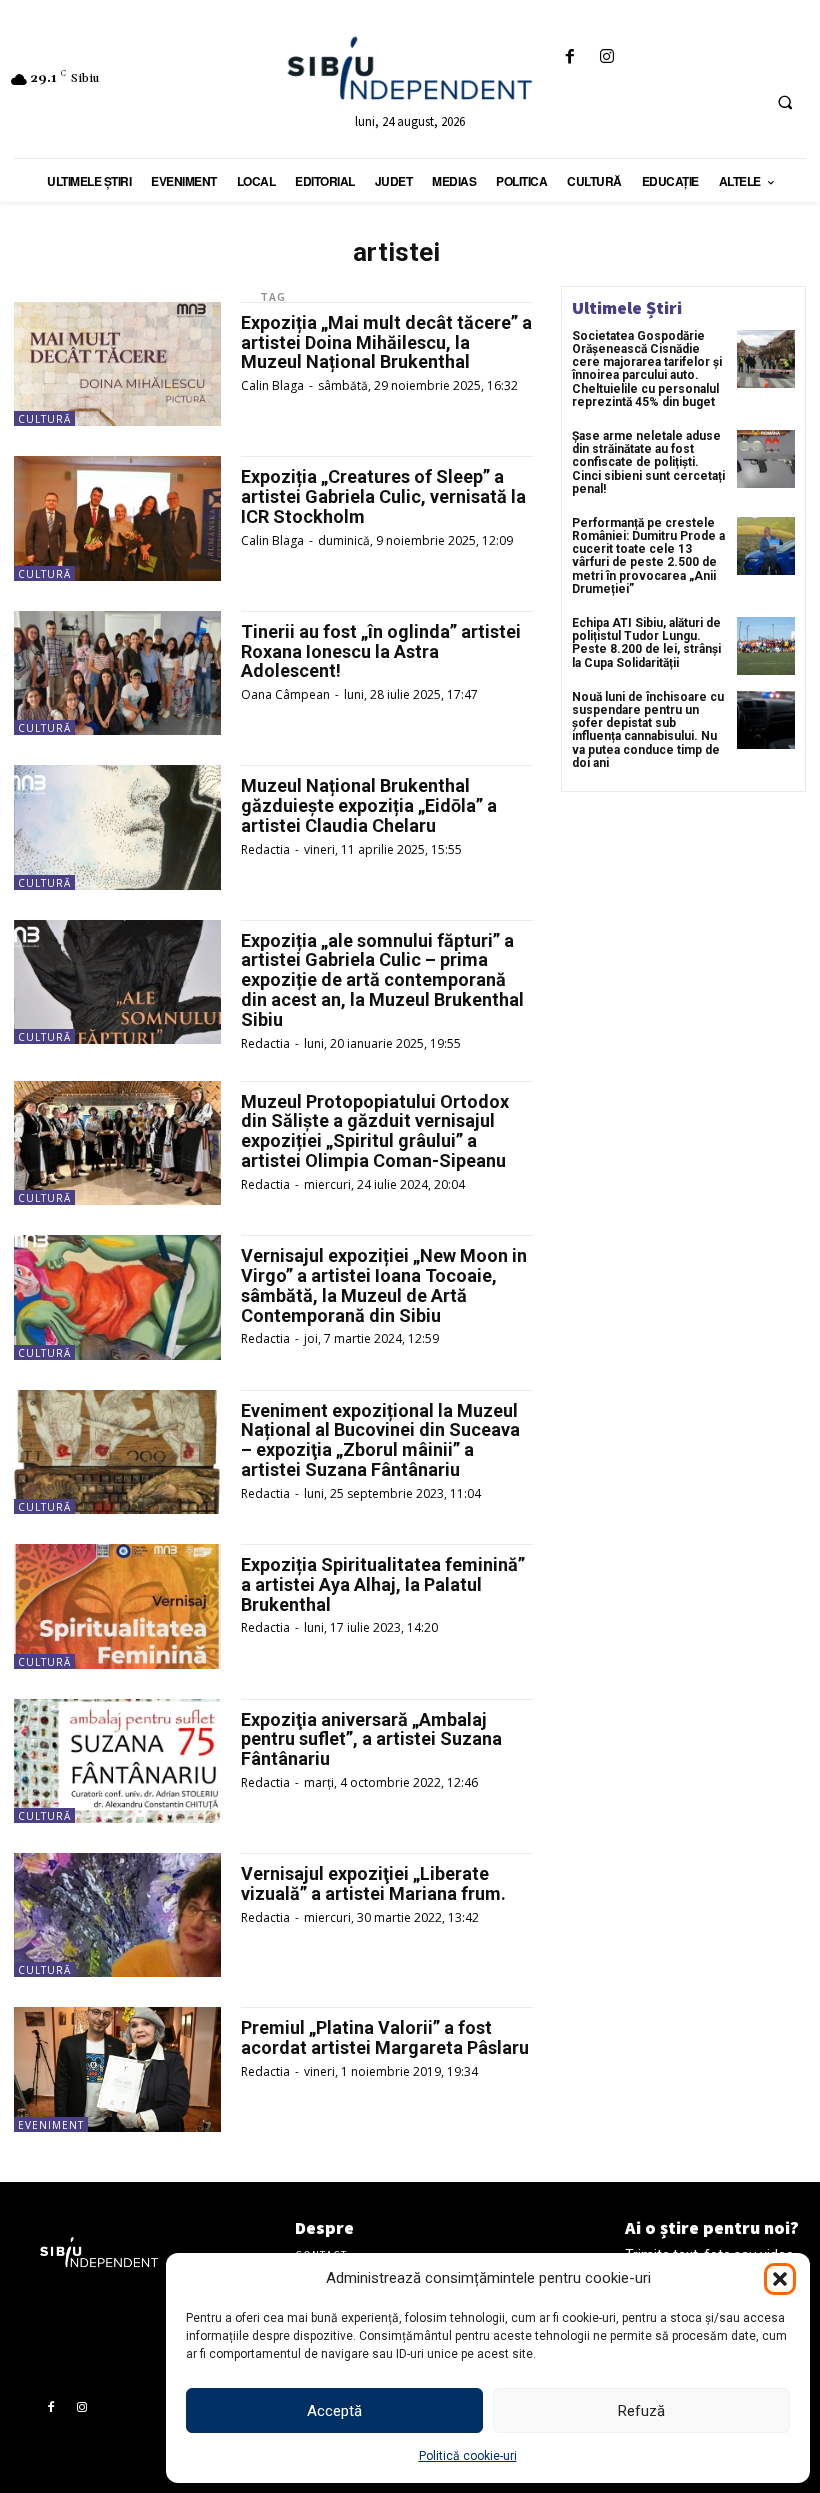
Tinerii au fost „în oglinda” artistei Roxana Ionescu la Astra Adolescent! (381, 651)
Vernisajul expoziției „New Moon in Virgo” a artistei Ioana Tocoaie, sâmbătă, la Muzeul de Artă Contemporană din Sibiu (384, 1285)
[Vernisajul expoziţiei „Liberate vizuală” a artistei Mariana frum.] (117, 1915)
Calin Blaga (272, 385)
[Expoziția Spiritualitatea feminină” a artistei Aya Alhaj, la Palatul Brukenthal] (117, 1606)
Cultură (44, 419)
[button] (780, 2279)
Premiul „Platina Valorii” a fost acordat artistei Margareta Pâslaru (385, 2037)
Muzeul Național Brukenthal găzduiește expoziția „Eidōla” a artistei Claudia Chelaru (369, 805)
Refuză (641, 2411)
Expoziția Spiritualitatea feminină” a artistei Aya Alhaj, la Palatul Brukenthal (383, 1584)
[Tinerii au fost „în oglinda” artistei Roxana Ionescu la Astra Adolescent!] (117, 673)
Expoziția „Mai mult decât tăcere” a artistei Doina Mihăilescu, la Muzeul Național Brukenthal (386, 342)
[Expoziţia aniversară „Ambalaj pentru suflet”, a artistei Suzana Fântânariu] (117, 1761)
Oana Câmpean (285, 694)
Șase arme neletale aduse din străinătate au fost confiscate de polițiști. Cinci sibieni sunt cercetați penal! (648, 462)
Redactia (265, 849)
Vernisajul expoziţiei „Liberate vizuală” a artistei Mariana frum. (373, 1883)
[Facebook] (570, 57)
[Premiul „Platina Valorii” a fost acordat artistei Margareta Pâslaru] (117, 2069)
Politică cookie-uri (468, 2456)
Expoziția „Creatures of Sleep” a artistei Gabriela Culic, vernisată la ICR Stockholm (383, 496)
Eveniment (51, 2125)
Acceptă (334, 2411)
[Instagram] (607, 57)
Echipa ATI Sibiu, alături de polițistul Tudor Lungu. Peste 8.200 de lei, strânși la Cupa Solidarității (646, 643)
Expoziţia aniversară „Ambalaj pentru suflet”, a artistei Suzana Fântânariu (371, 1739)
